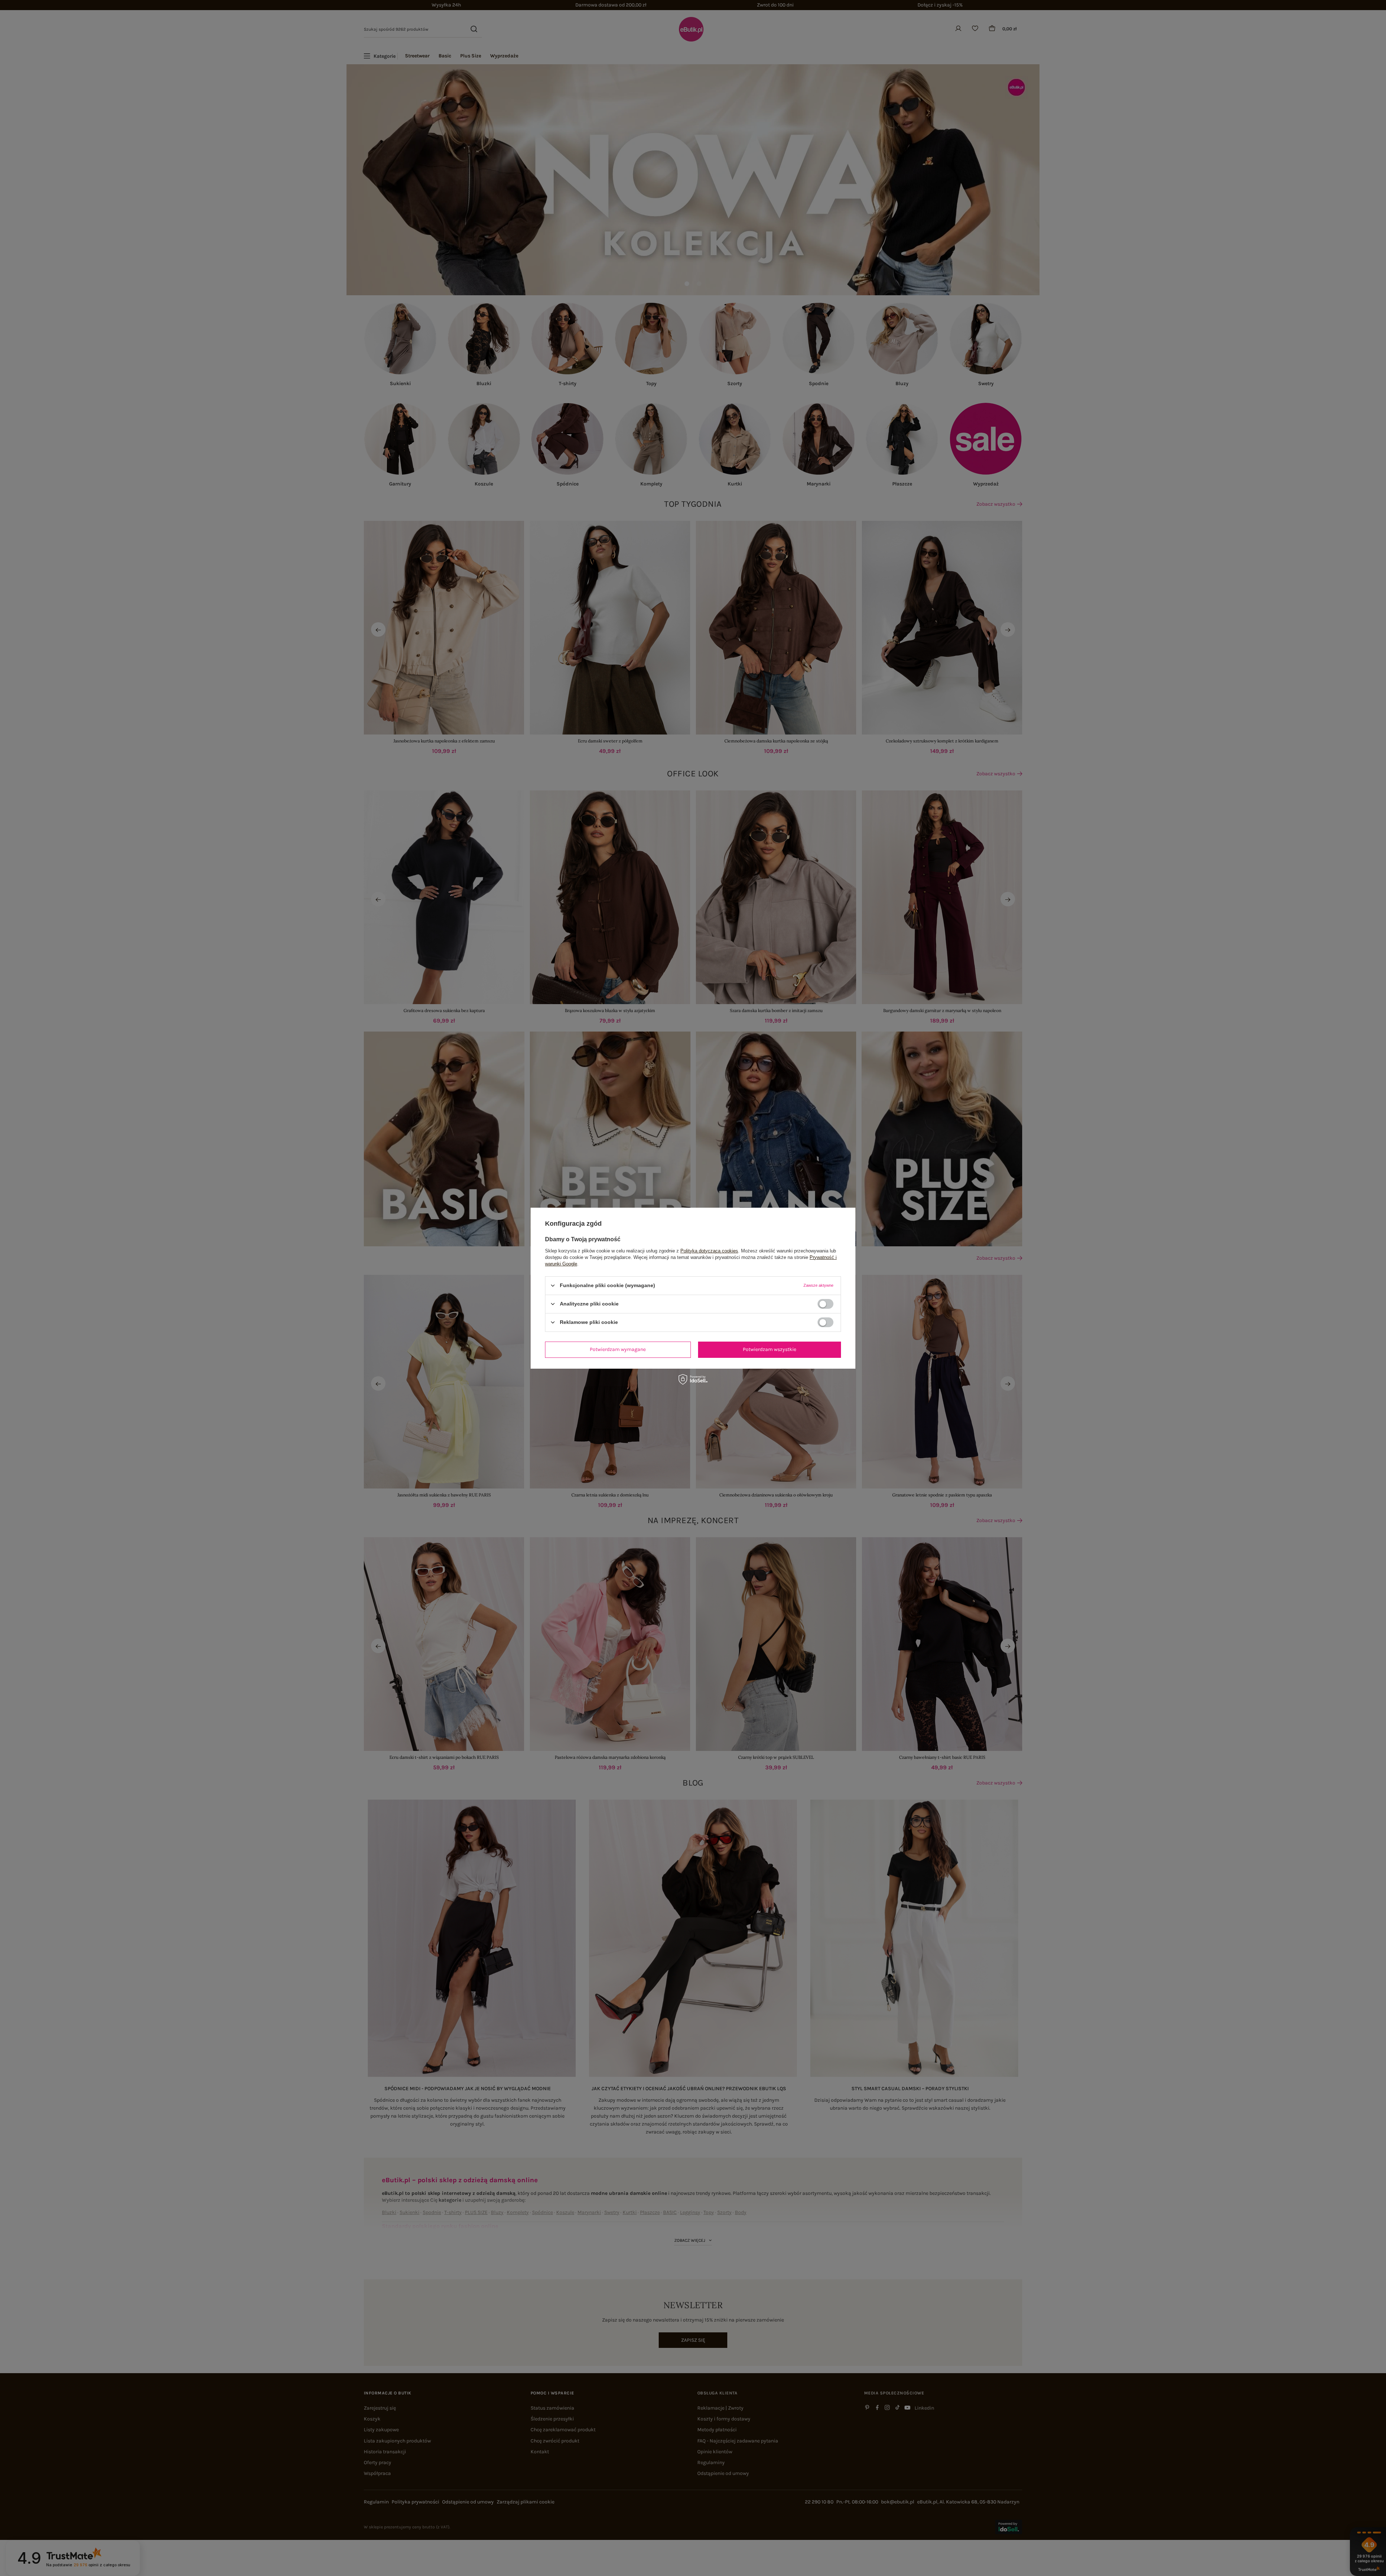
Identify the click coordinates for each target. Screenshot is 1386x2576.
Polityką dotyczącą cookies (709, 1250)
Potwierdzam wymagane (618, 1349)
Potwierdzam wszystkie (770, 1349)
